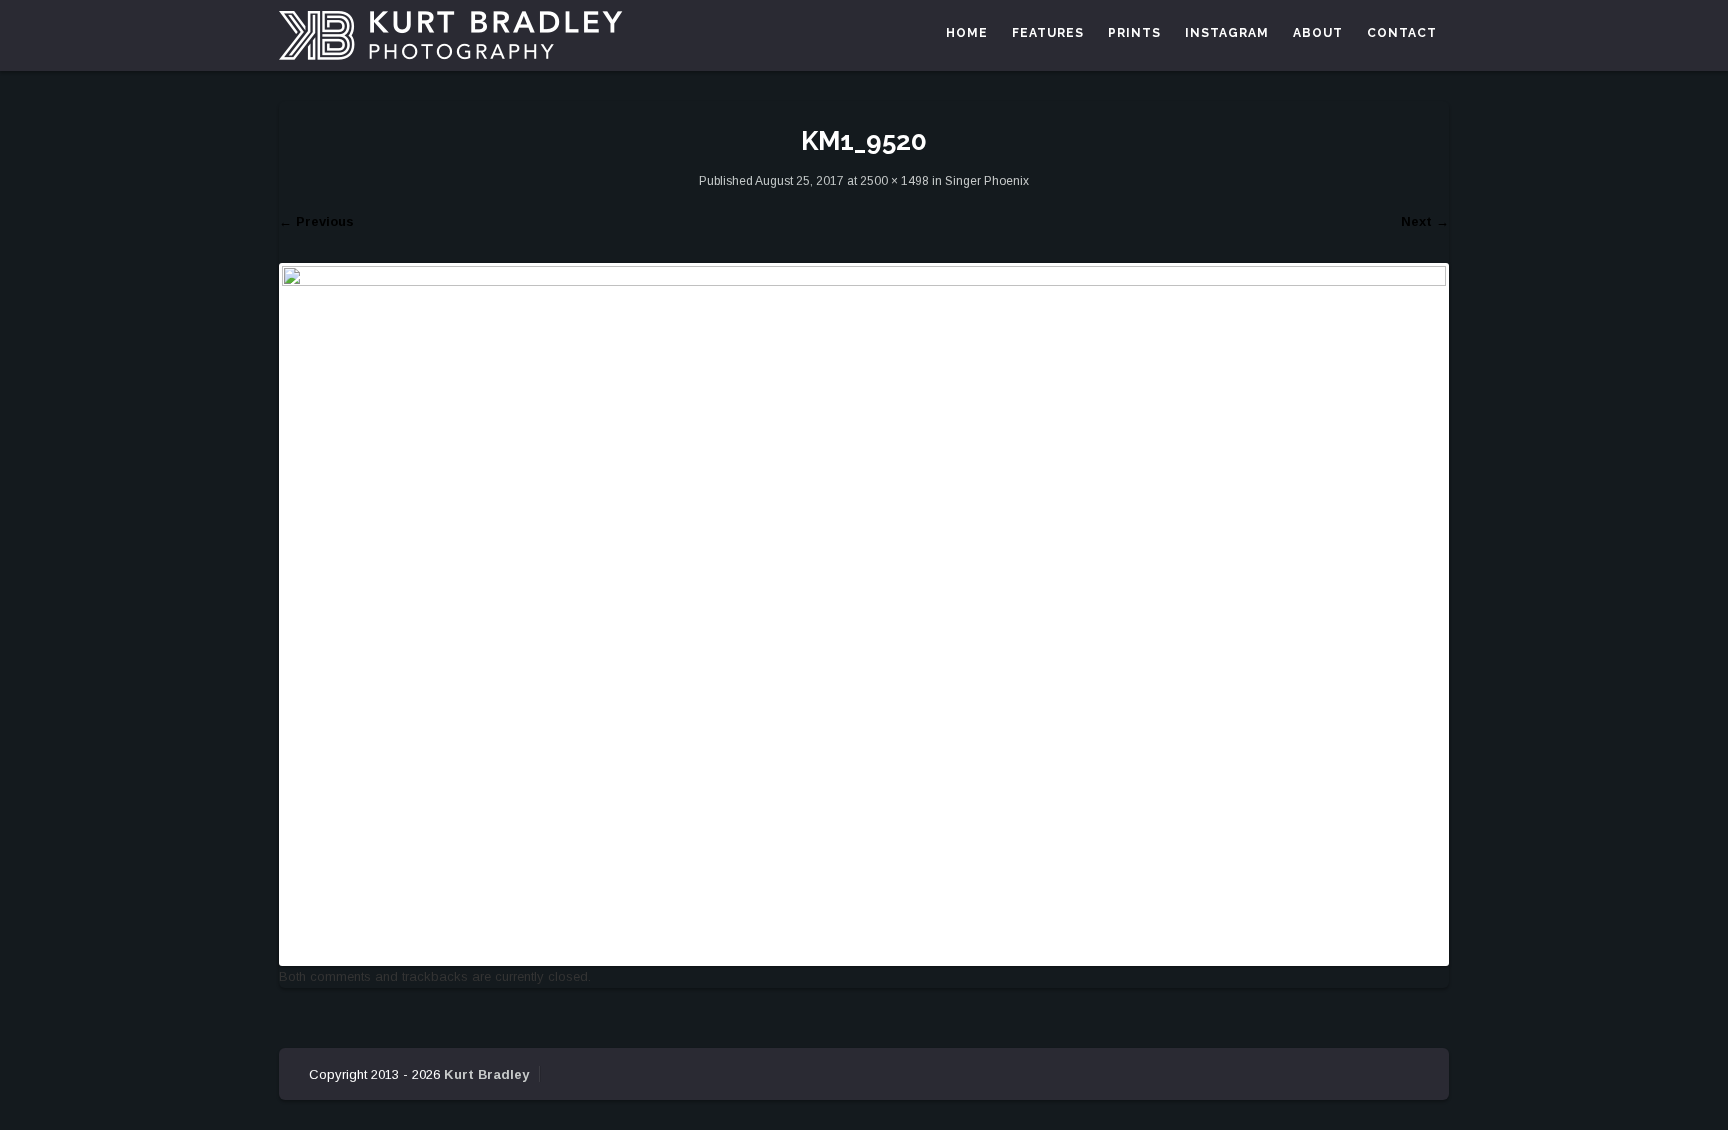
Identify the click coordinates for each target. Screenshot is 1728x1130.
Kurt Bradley (486, 1074)
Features (1048, 33)
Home (967, 33)
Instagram (1227, 33)
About (1318, 33)
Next (1425, 221)
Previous (316, 221)
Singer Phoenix (987, 181)
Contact (1402, 33)
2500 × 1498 (894, 181)
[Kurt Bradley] (451, 34)
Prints (1134, 33)
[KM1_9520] (864, 613)
